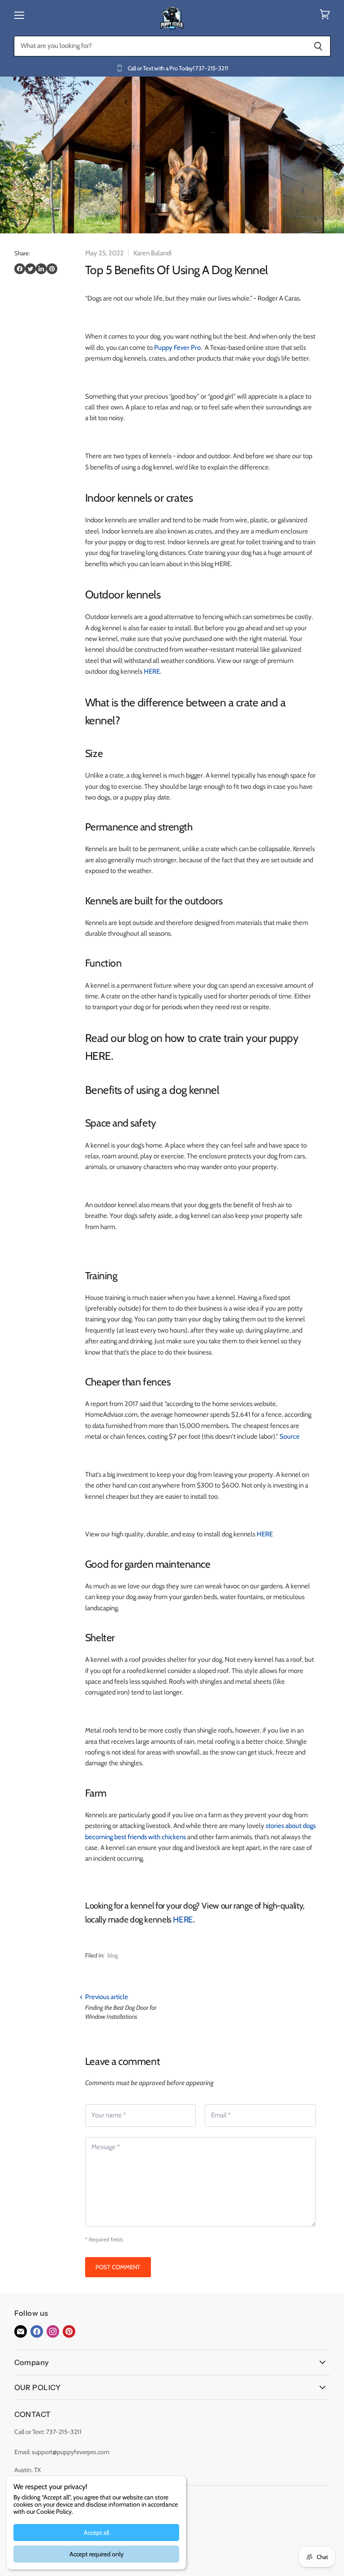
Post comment (118, 2267)
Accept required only (97, 2554)
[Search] (319, 46)
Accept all (97, 2533)
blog (113, 1955)
